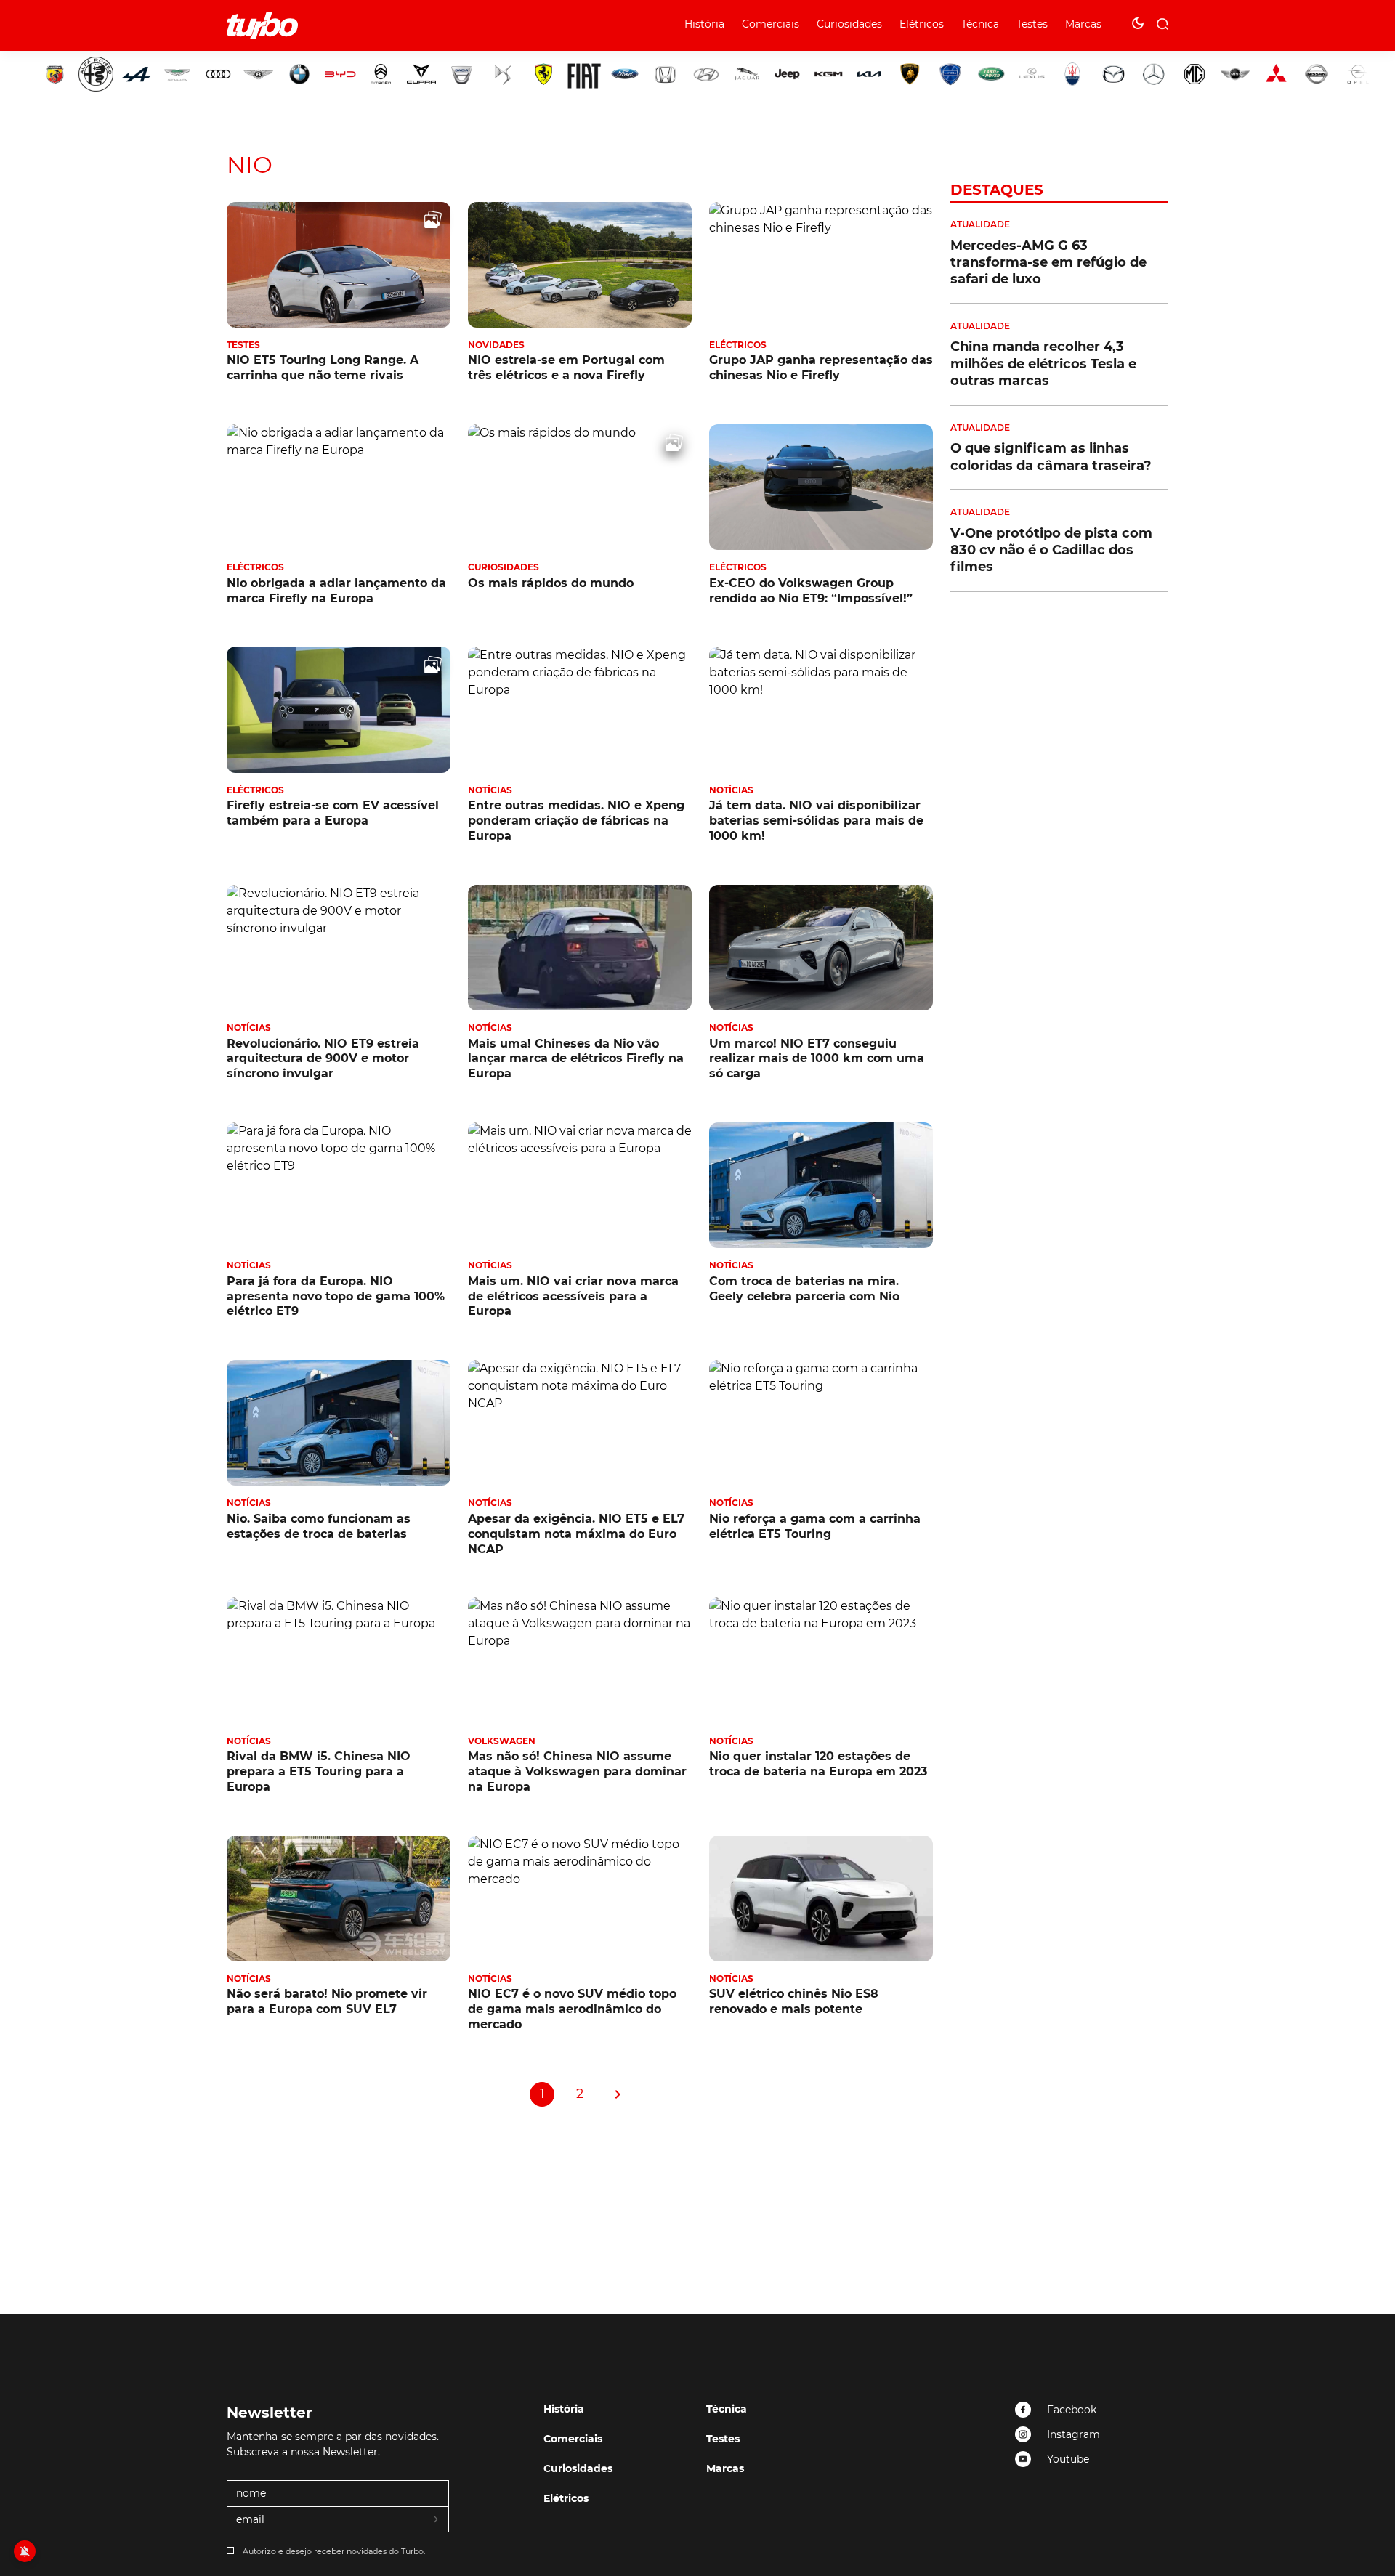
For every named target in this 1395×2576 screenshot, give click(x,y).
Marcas (1083, 24)
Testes (1032, 24)
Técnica (980, 24)
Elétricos (922, 24)
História (704, 24)
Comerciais (771, 24)
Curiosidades (849, 24)
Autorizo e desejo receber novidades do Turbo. (334, 2551)
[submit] (437, 2520)
